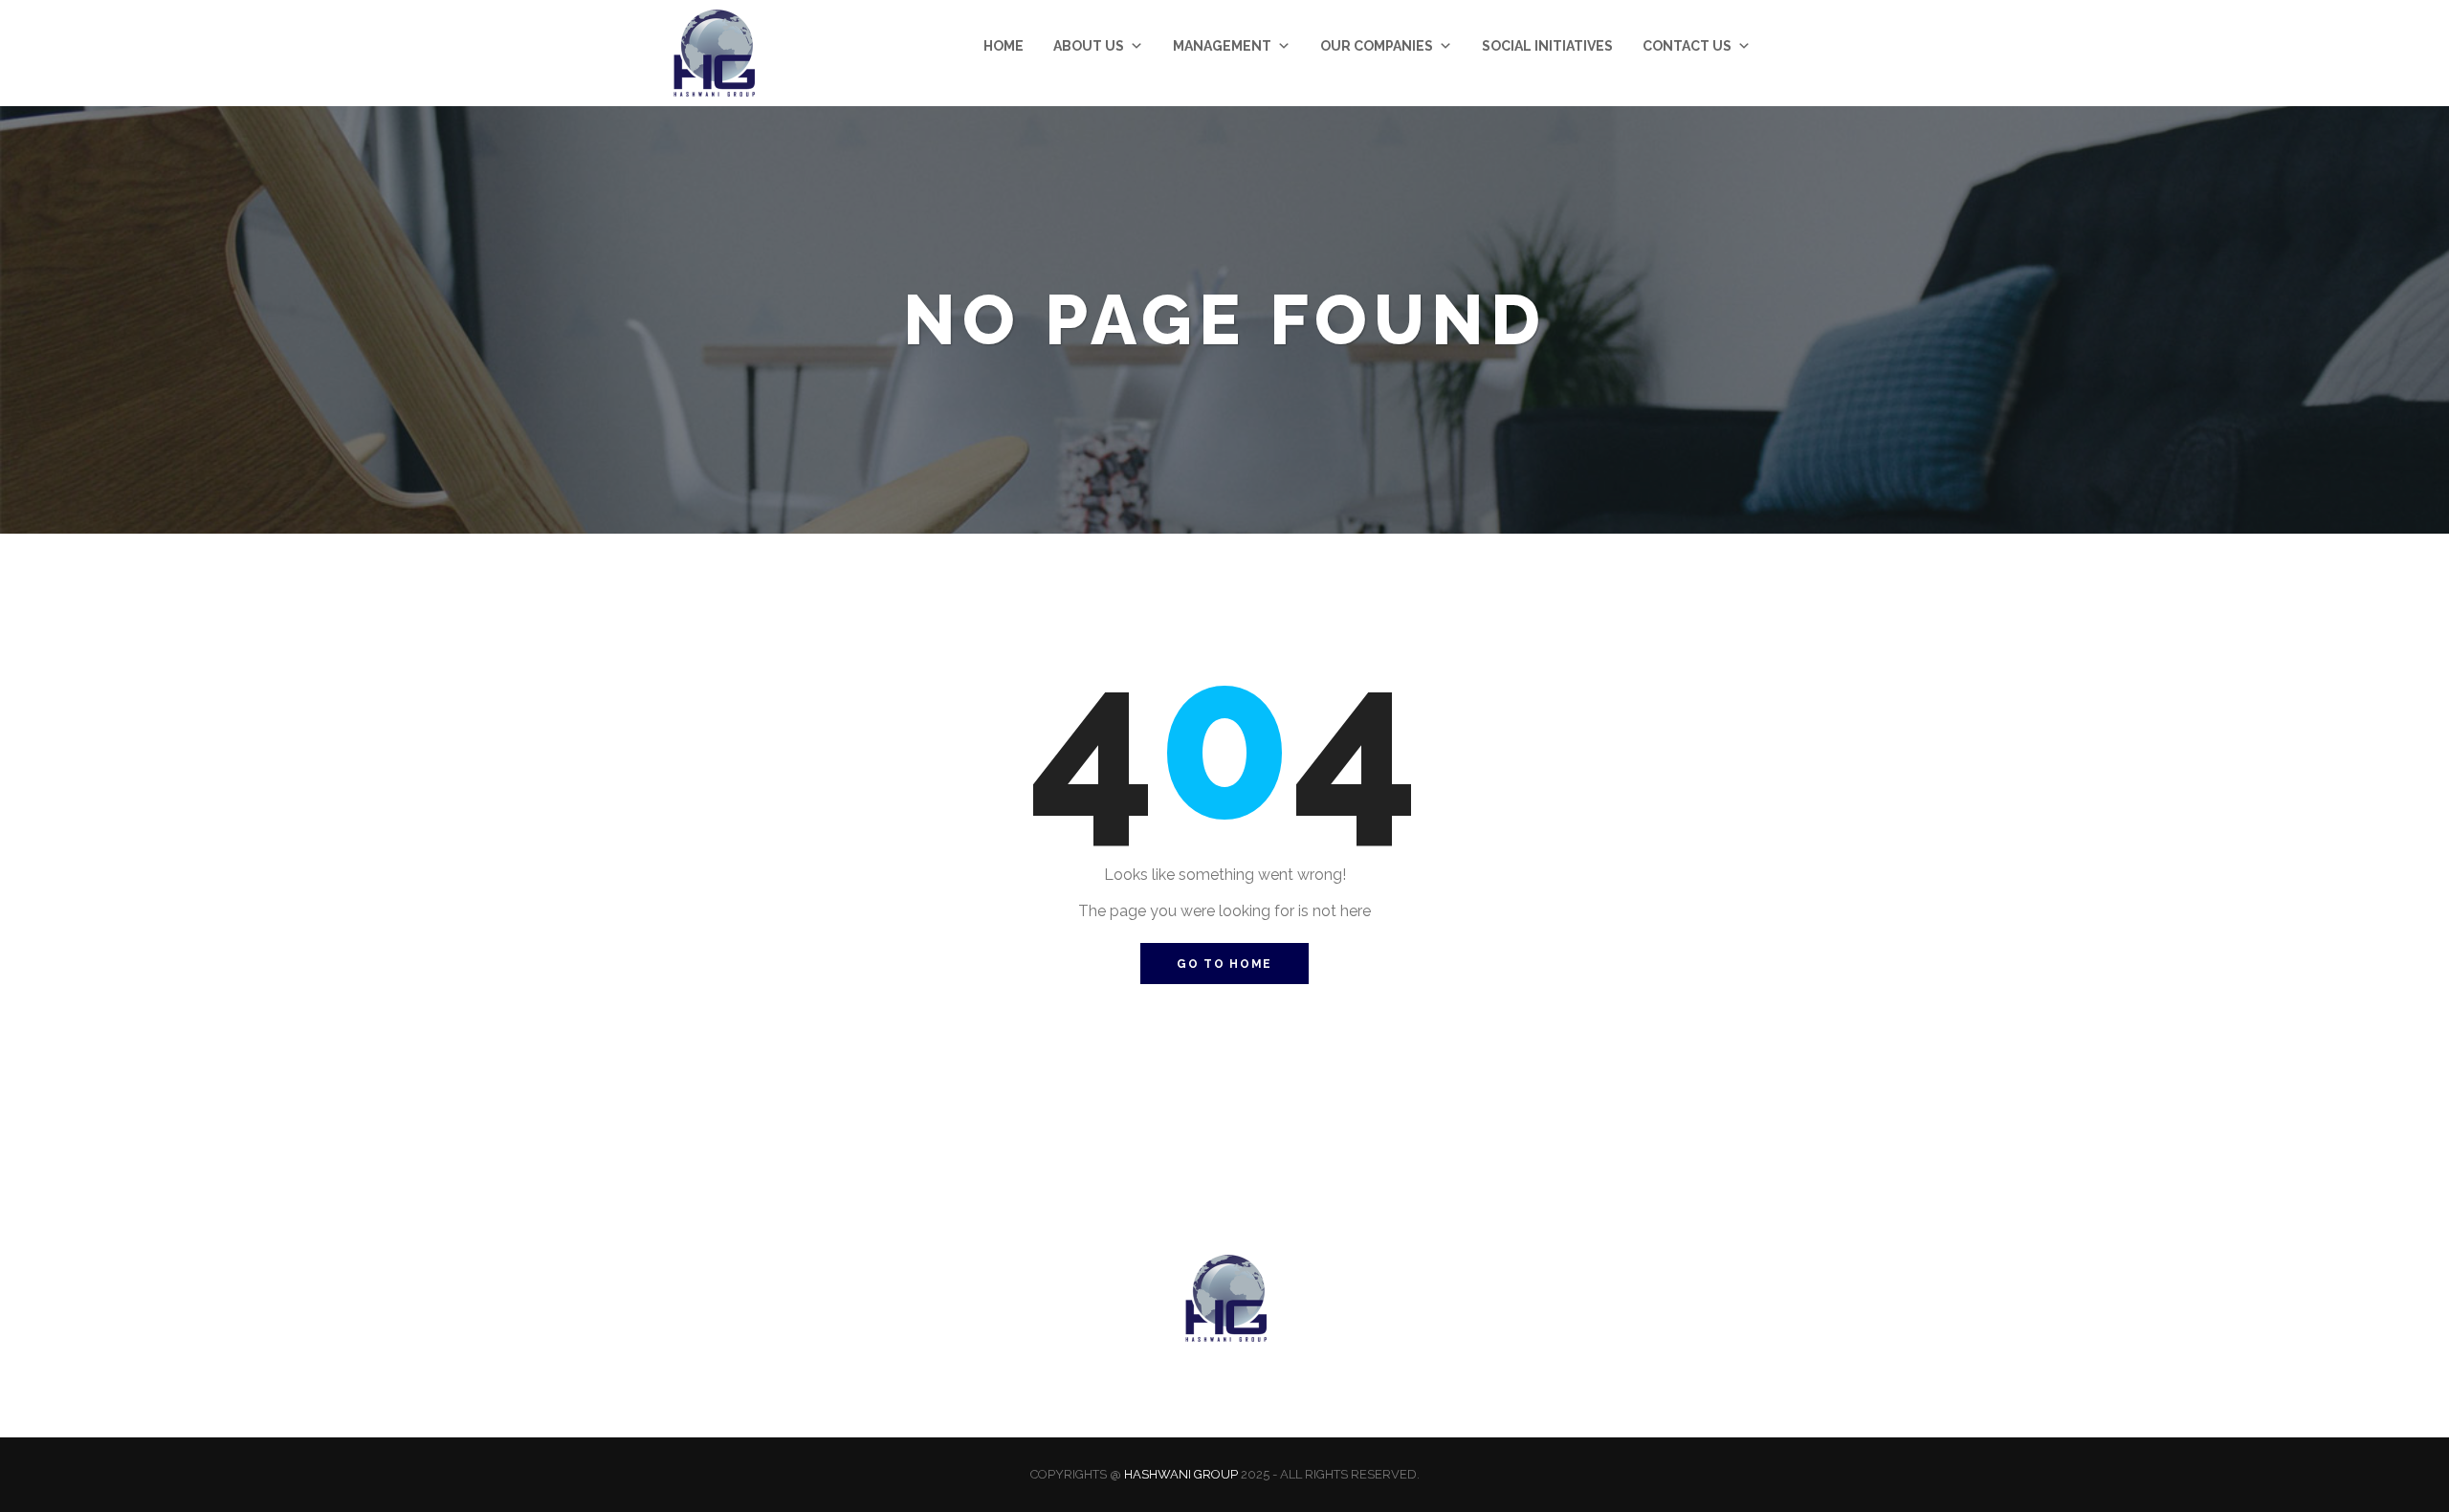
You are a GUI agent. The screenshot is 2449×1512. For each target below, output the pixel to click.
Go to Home (1224, 964)
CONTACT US (1687, 46)
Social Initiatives (1547, 46)
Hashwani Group (1181, 1474)
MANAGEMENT (1222, 46)
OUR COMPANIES (1377, 46)
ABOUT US (1089, 46)
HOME (1004, 46)
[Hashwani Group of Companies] (713, 53)
